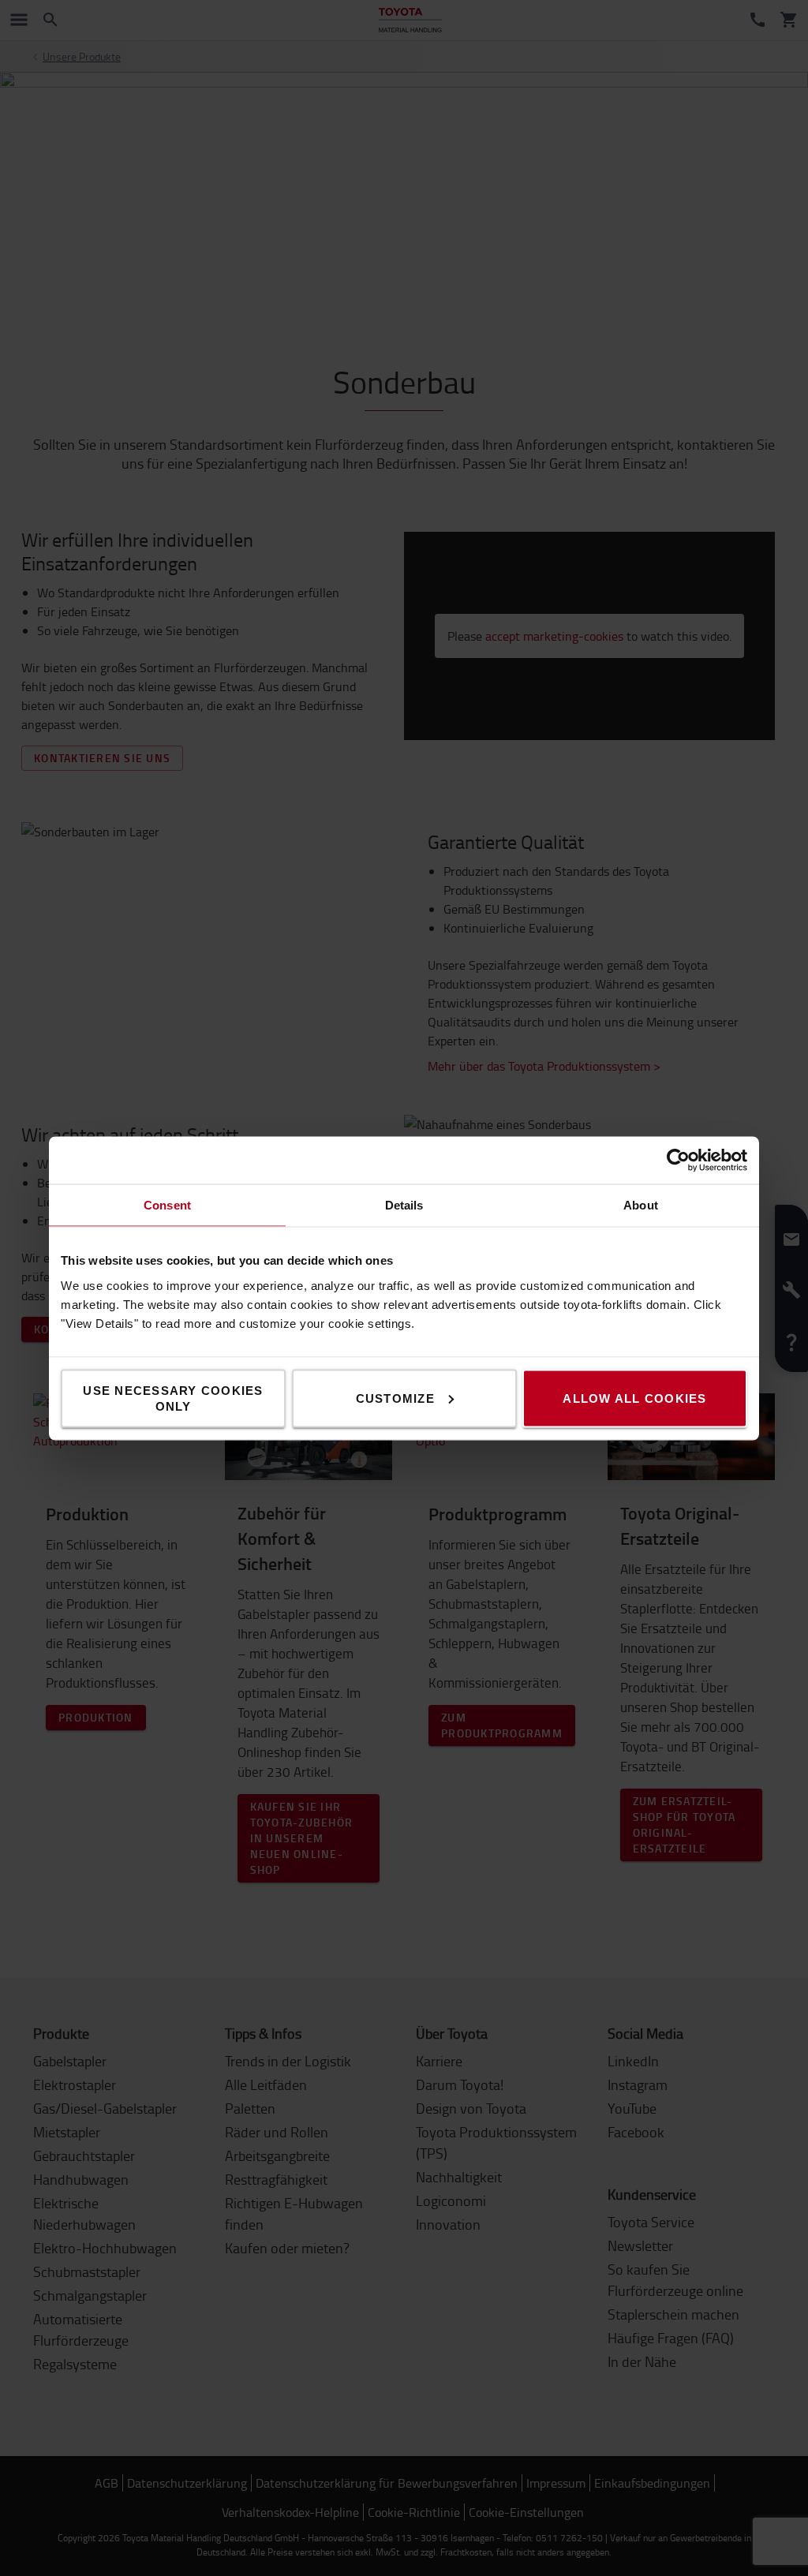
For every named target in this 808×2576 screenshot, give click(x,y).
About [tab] (641, 1204)
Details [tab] (404, 1204)
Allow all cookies (634, 1398)
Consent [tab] (167, 1204)
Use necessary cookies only (173, 1398)
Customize (395, 1398)
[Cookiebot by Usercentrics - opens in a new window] (678, 1160)
